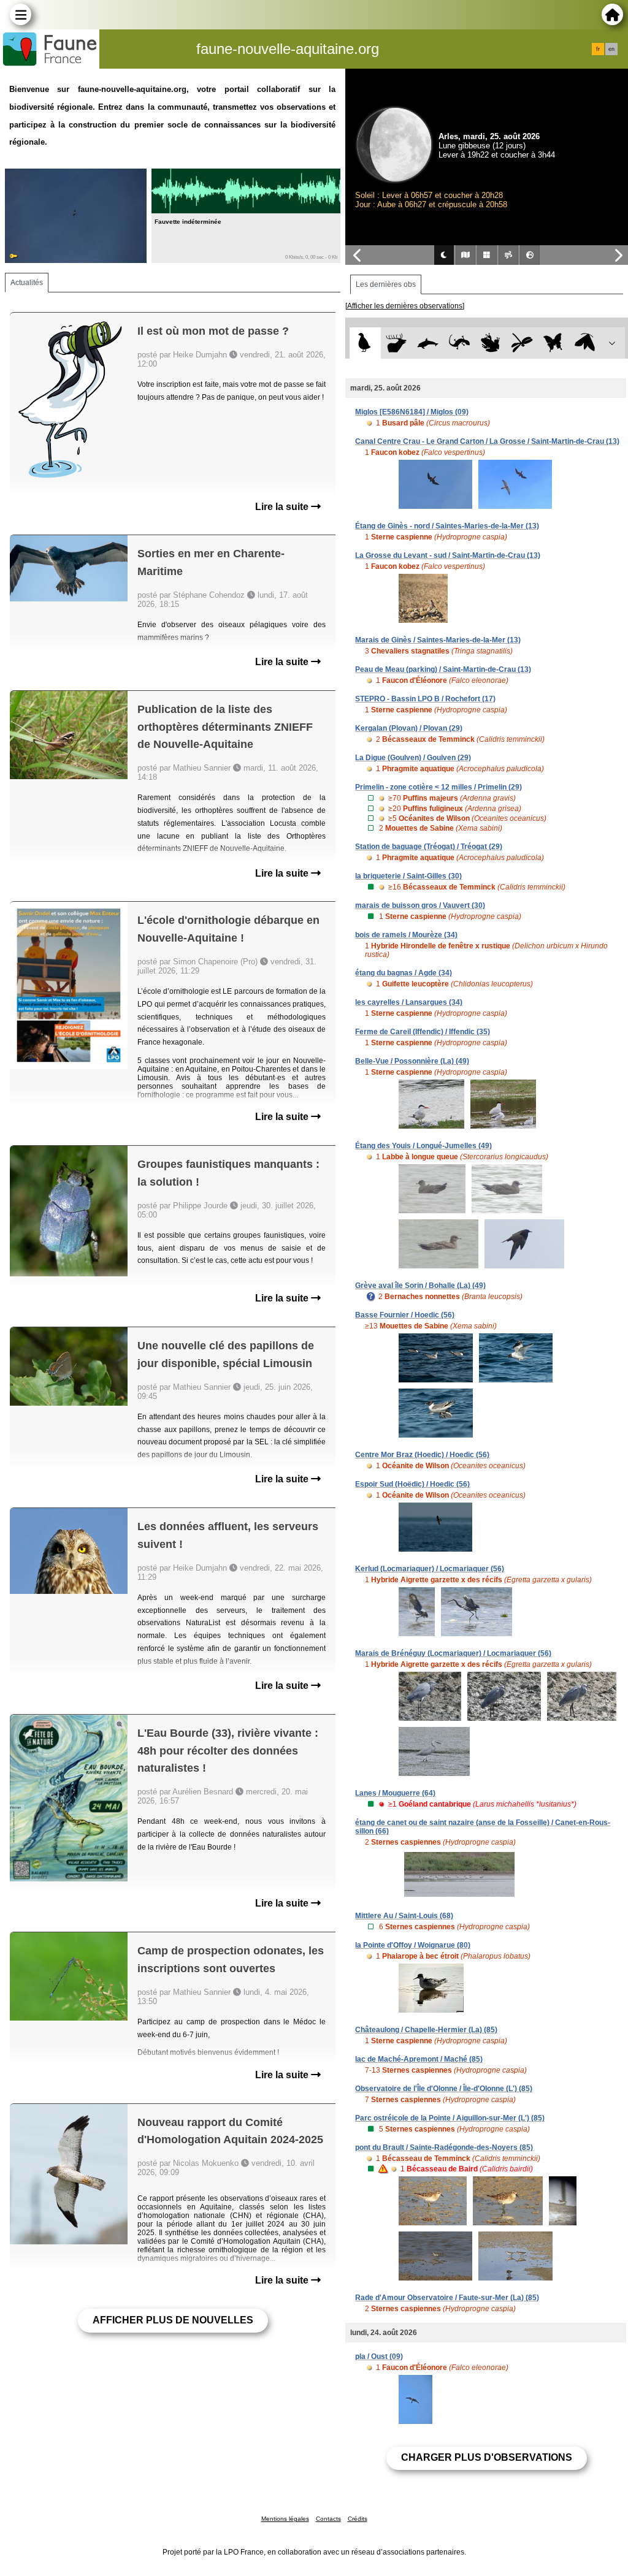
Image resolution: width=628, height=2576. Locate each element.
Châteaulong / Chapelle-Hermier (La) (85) (426, 2030)
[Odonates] (522, 343)
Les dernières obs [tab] (386, 284)
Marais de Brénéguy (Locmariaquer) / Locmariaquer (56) (453, 1653)
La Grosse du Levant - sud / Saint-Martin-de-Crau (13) (448, 555)
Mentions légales (285, 2519)
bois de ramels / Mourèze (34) (406, 935)
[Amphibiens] (490, 343)
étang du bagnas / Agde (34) (404, 973)
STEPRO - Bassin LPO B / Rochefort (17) (425, 699)
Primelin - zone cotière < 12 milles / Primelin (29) (438, 787)
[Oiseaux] (365, 343)
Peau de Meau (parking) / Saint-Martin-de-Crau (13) (443, 669)
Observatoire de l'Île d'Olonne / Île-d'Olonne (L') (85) (444, 2089)
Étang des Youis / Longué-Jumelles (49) (423, 1146)
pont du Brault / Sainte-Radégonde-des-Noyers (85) (444, 2147)
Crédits (358, 2519)
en (611, 49)
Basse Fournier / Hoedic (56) (405, 1315)
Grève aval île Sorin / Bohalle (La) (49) (420, 1286)
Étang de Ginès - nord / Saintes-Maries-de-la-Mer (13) (447, 526)
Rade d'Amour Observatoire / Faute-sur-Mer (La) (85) (447, 2298)
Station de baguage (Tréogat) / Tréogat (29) (429, 847)
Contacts (328, 2519)
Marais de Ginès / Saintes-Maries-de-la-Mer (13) (438, 640)
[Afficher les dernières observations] (405, 306)
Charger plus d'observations (487, 2457)
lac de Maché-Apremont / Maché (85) (419, 2059)
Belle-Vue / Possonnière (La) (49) (412, 1061)
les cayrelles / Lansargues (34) (409, 1002)
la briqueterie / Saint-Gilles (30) (408, 876)
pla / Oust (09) (379, 2357)
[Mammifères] (396, 343)
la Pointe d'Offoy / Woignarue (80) (413, 1945)
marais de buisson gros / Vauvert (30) (420, 905)
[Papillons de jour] (553, 343)
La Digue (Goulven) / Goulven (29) (413, 758)
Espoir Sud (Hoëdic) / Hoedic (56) (412, 1484)
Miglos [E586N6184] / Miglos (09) (412, 412)
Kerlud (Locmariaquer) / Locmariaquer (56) (430, 1569)
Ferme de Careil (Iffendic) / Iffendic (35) (423, 1032)
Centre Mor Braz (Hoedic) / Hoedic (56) (422, 1455)
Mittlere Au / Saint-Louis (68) (404, 1916)
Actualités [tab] (27, 283)
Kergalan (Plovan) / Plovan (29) (409, 728)
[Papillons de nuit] (585, 343)
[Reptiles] (459, 343)
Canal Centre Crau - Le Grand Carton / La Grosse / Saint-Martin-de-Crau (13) (487, 441)
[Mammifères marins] (428, 343)
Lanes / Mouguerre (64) (395, 1793)
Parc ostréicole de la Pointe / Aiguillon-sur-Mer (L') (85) (450, 2118)
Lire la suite (283, 507)
